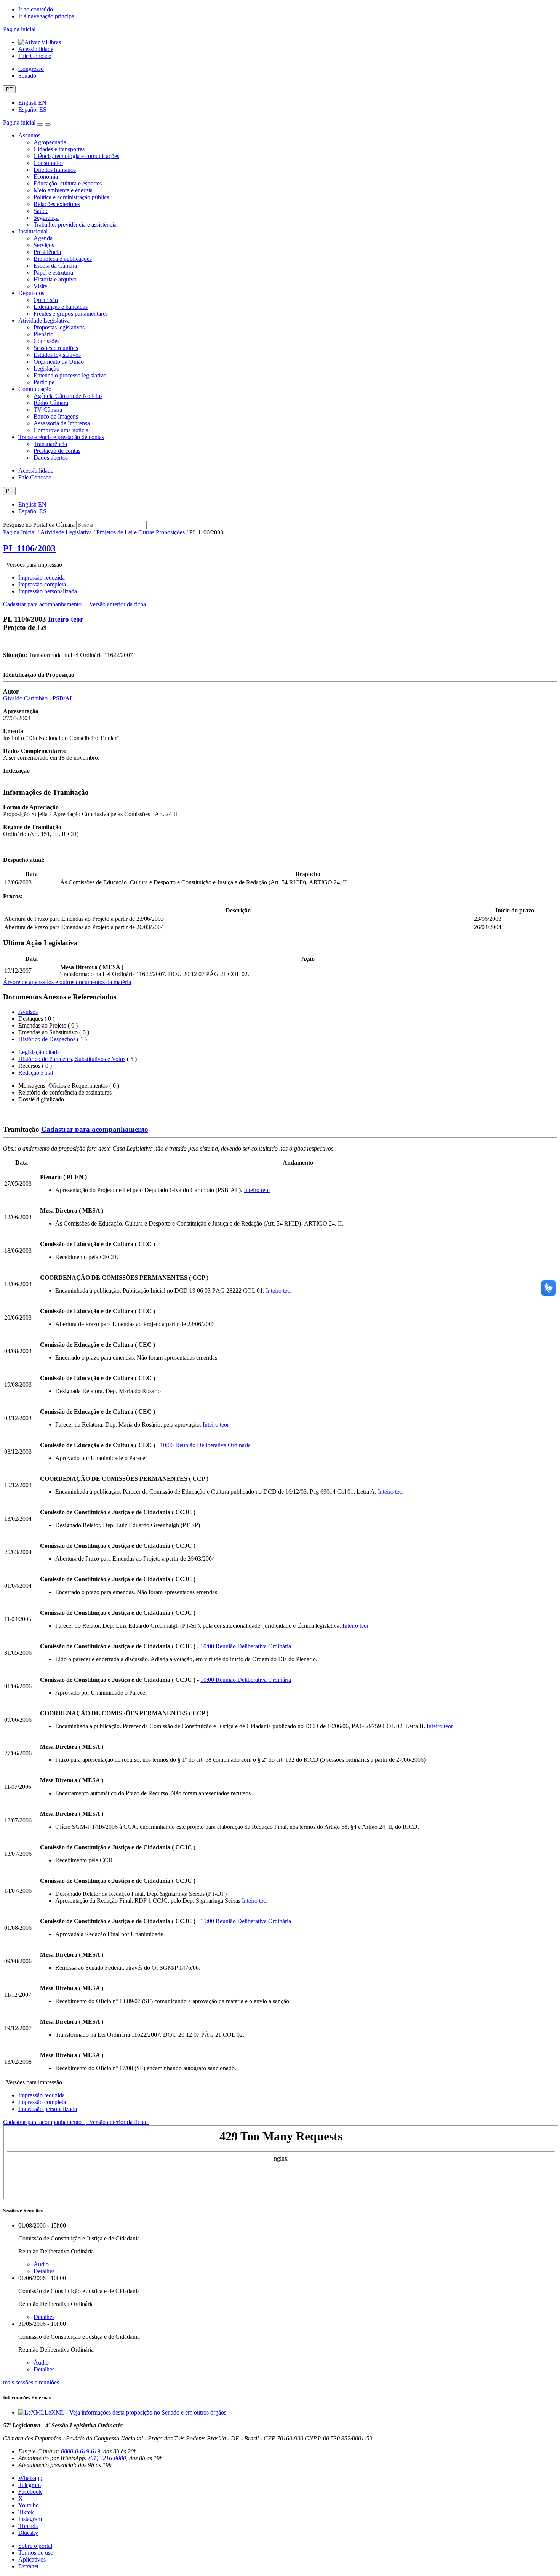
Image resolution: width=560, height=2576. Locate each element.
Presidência (47, 252)
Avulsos (28, 1012)
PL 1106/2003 (29, 548)
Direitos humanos (55, 170)
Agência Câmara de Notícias (68, 396)
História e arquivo (55, 279)
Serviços (44, 245)
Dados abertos (51, 458)
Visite (40, 286)
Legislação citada (39, 1052)
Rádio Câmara (51, 403)
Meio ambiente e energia (63, 190)
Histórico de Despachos (47, 1039)
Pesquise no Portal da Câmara (39, 525)
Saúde (41, 211)
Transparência (50, 444)
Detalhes (44, 2271)
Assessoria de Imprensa (62, 423)
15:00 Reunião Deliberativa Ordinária (246, 1921)
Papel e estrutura (53, 272)
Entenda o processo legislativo (70, 375)
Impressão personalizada (48, 591)
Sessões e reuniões (56, 348)
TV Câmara (48, 410)
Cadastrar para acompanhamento (44, 604)
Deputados (31, 293)
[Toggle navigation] (40, 125)
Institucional (33, 231)
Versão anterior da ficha (118, 604)
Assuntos (29, 135)
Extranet (28, 2566)
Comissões (46, 341)
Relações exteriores (57, 204)
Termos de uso (36, 2553)
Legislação (46, 368)
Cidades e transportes (59, 149)
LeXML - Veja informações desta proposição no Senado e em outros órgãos (135, 2412)
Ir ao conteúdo (36, 9)
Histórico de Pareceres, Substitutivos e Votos (72, 1059)
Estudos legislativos (57, 355)
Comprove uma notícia (61, 430)
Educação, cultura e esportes (68, 183)
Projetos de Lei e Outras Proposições (141, 532)
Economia (46, 177)
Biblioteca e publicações (63, 259)
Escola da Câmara (55, 266)
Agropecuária (50, 142)
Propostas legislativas (59, 327)
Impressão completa (42, 584)
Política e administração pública (71, 197)
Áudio (41, 2264)
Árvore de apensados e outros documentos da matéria (67, 982)
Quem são (46, 300)
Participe (44, 382)
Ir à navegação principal (47, 16)
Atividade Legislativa (44, 320)
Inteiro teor (66, 619)
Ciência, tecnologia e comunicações (76, 156)
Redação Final (36, 1073)
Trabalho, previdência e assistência (75, 225)
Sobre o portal (35, 2546)
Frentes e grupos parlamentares (71, 314)
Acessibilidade (36, 49)
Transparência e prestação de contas (61, 437)
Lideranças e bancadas (61, 307)
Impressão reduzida (42, 578)
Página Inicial (19, 532)
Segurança (46, 218)
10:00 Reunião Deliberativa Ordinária (205, 1445)
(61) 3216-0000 (107, 2458)
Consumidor (48, 163)
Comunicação (35, 389)
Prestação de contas (57, 451)
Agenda (43, 238)
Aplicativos (32, 2559)
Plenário (43, 334)
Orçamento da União (59, 362)
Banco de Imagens (56, 416)
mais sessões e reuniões (31, 2382)
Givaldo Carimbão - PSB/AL (38, 698)
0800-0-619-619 (81, 2451)
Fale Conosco (35, 56)
